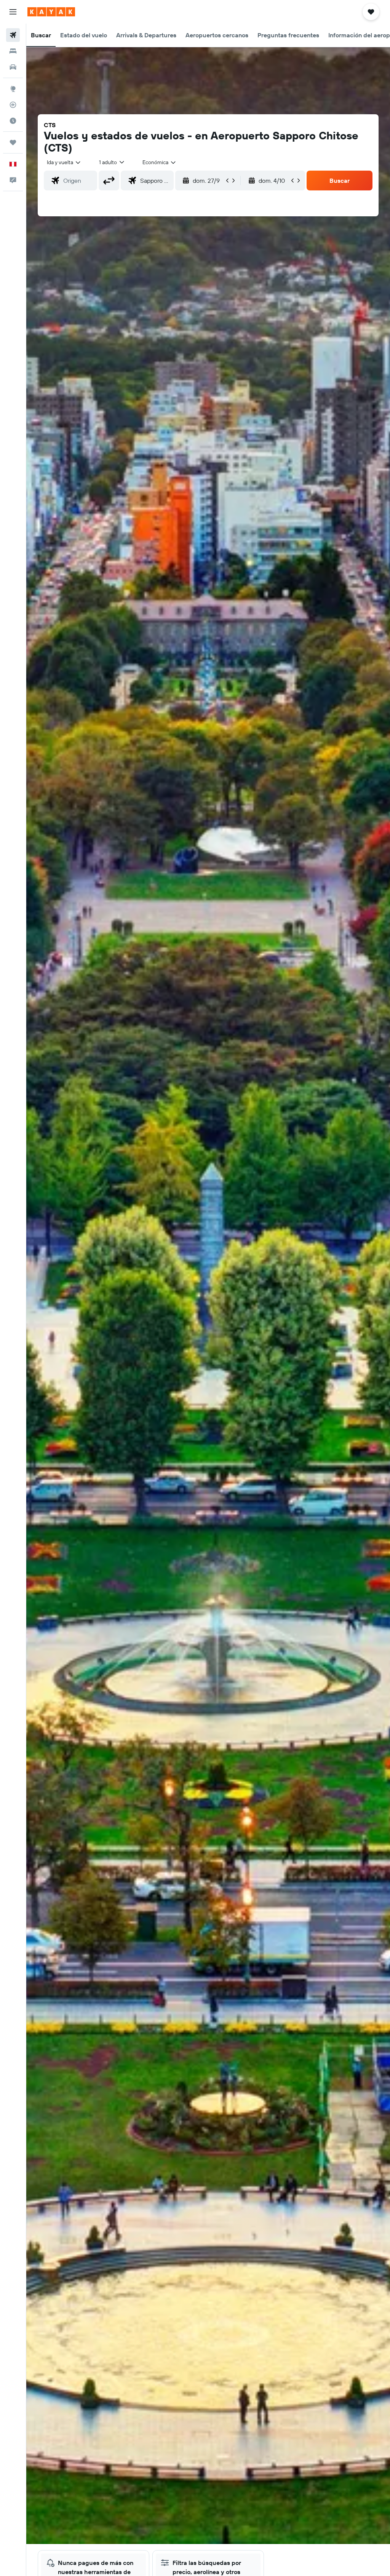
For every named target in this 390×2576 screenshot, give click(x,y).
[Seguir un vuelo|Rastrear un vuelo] (13, 105)
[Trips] (13, 142)
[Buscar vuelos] (13, 35)
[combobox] (160, 162)
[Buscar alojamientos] (13, 51)
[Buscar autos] (13, 67)
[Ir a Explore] (13, 89)
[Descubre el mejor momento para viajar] (13, 121)
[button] (13, 12)
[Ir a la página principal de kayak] (51, 12)
